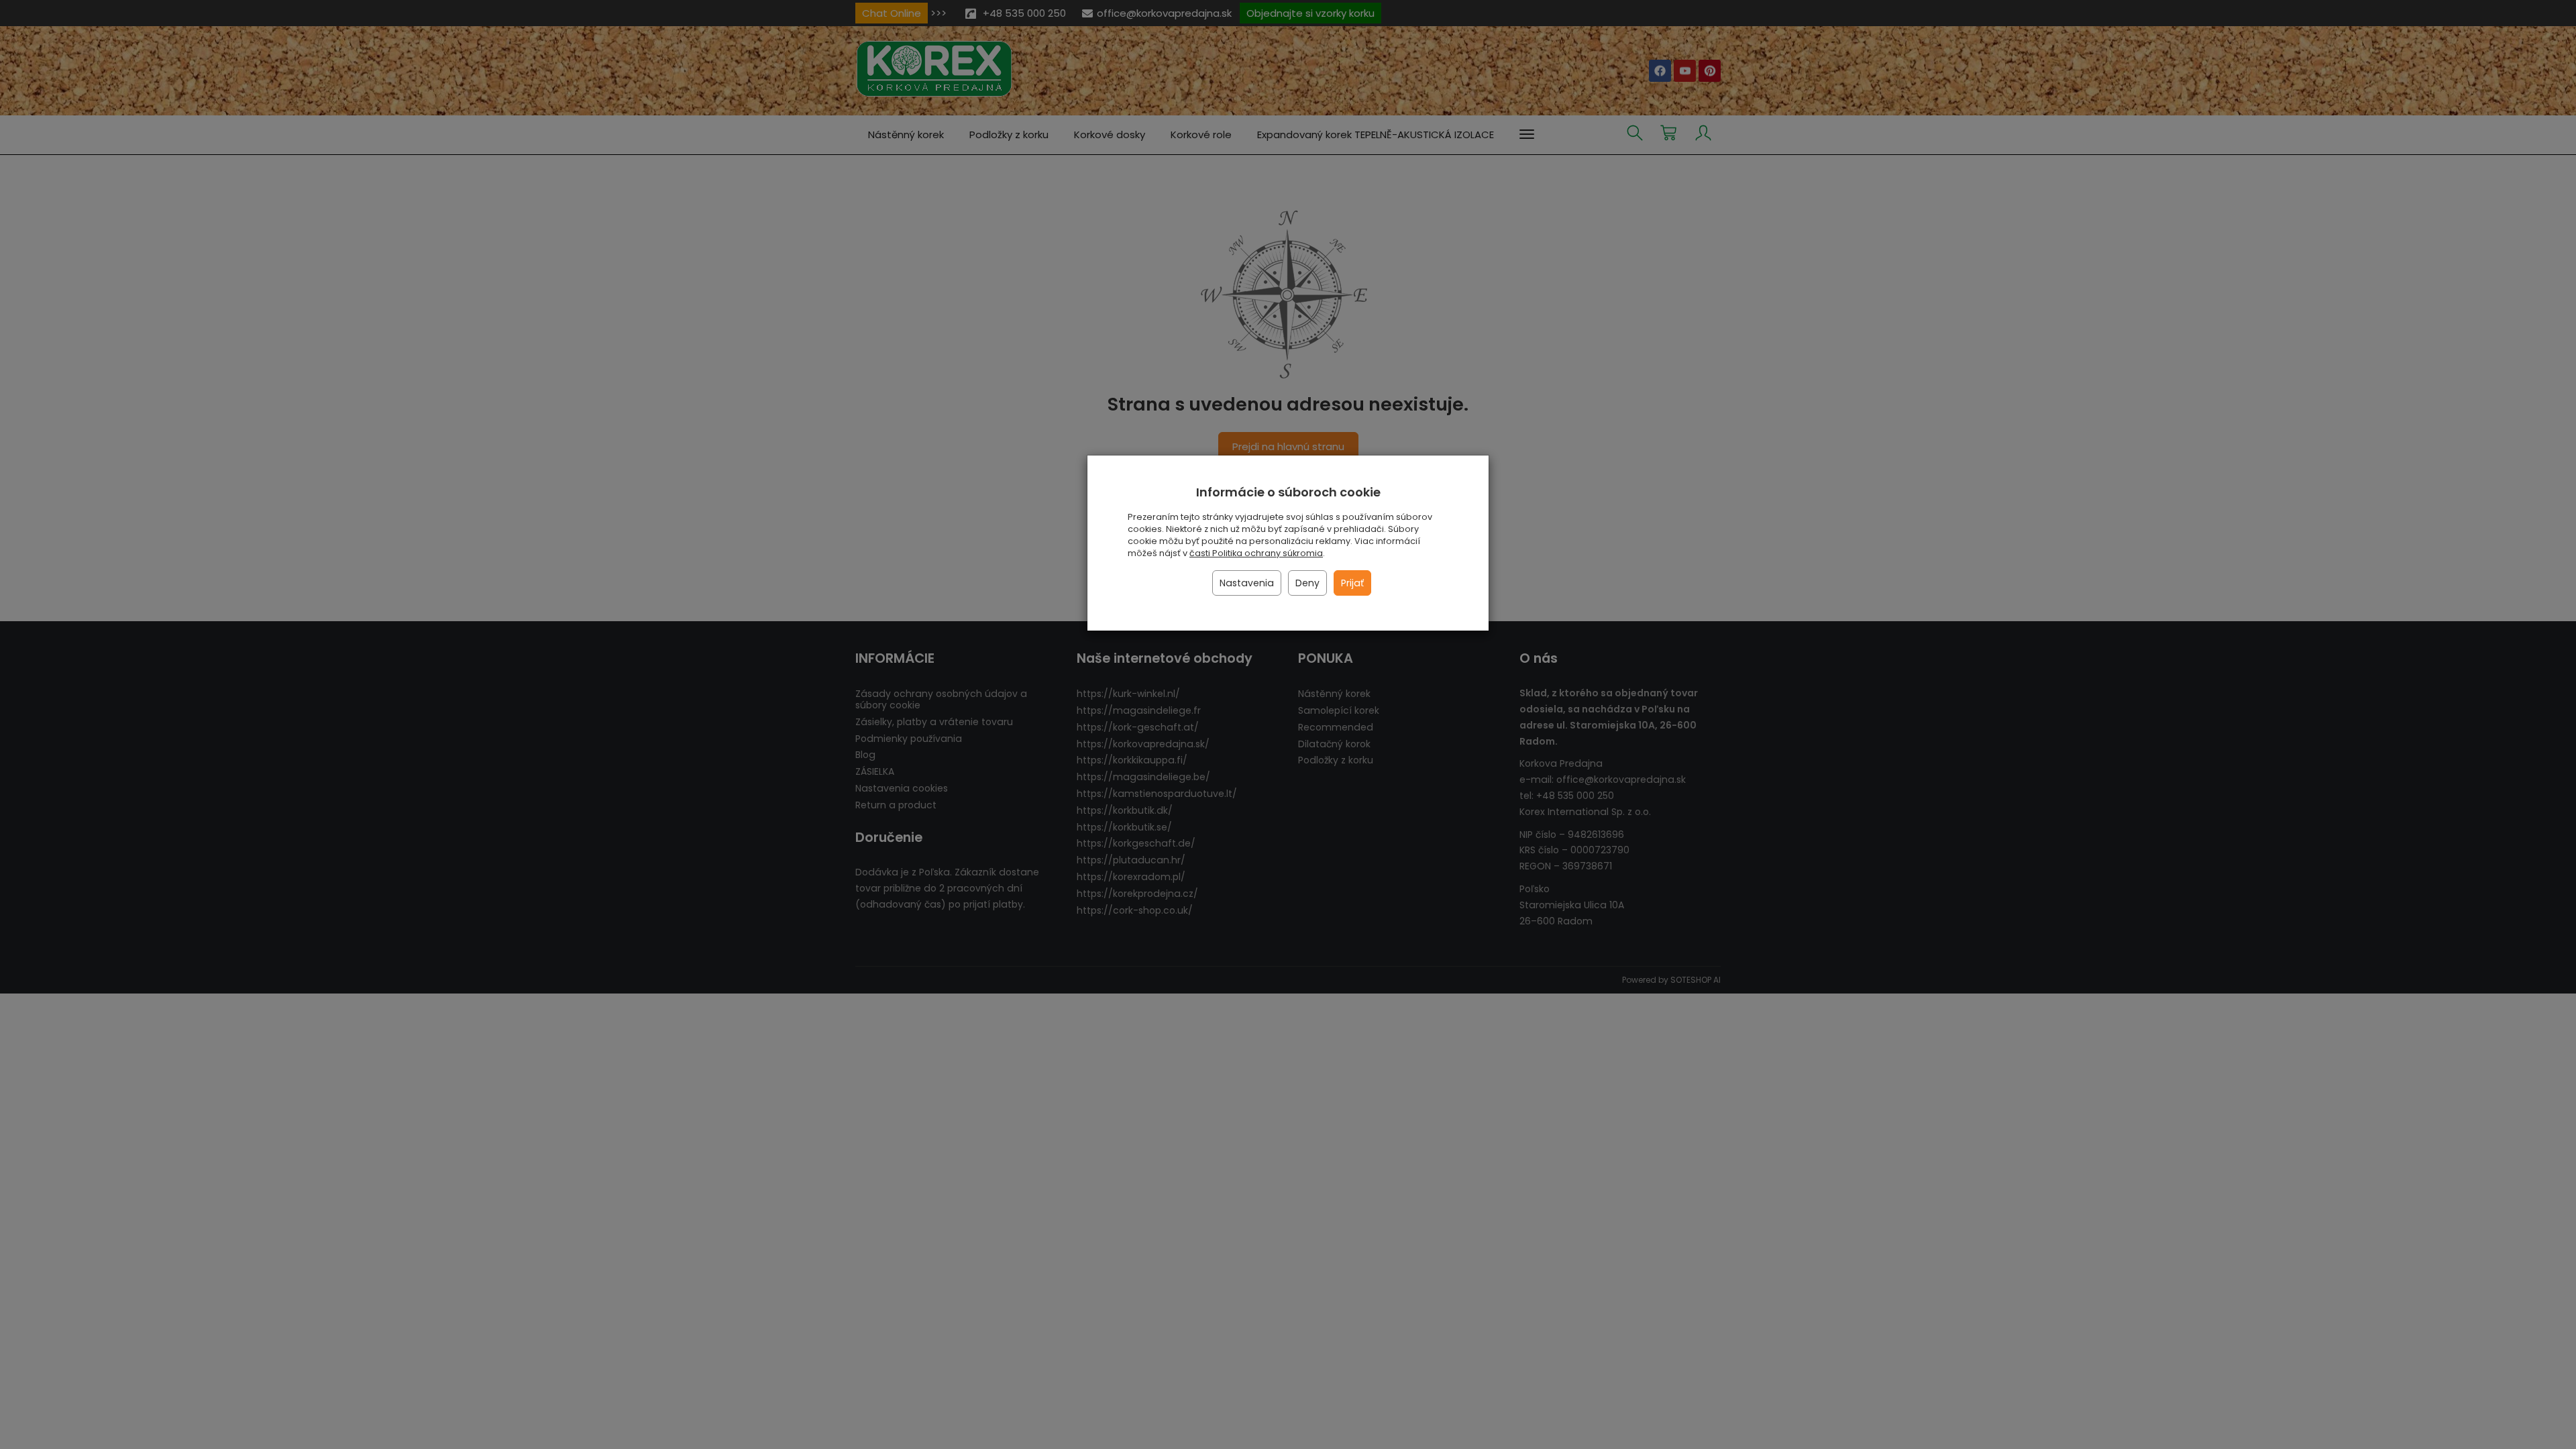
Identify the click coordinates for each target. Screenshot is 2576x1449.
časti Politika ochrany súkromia (1256, 553)
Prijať (1352, 583)
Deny (1307, 583)
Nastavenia (1247, 583)
